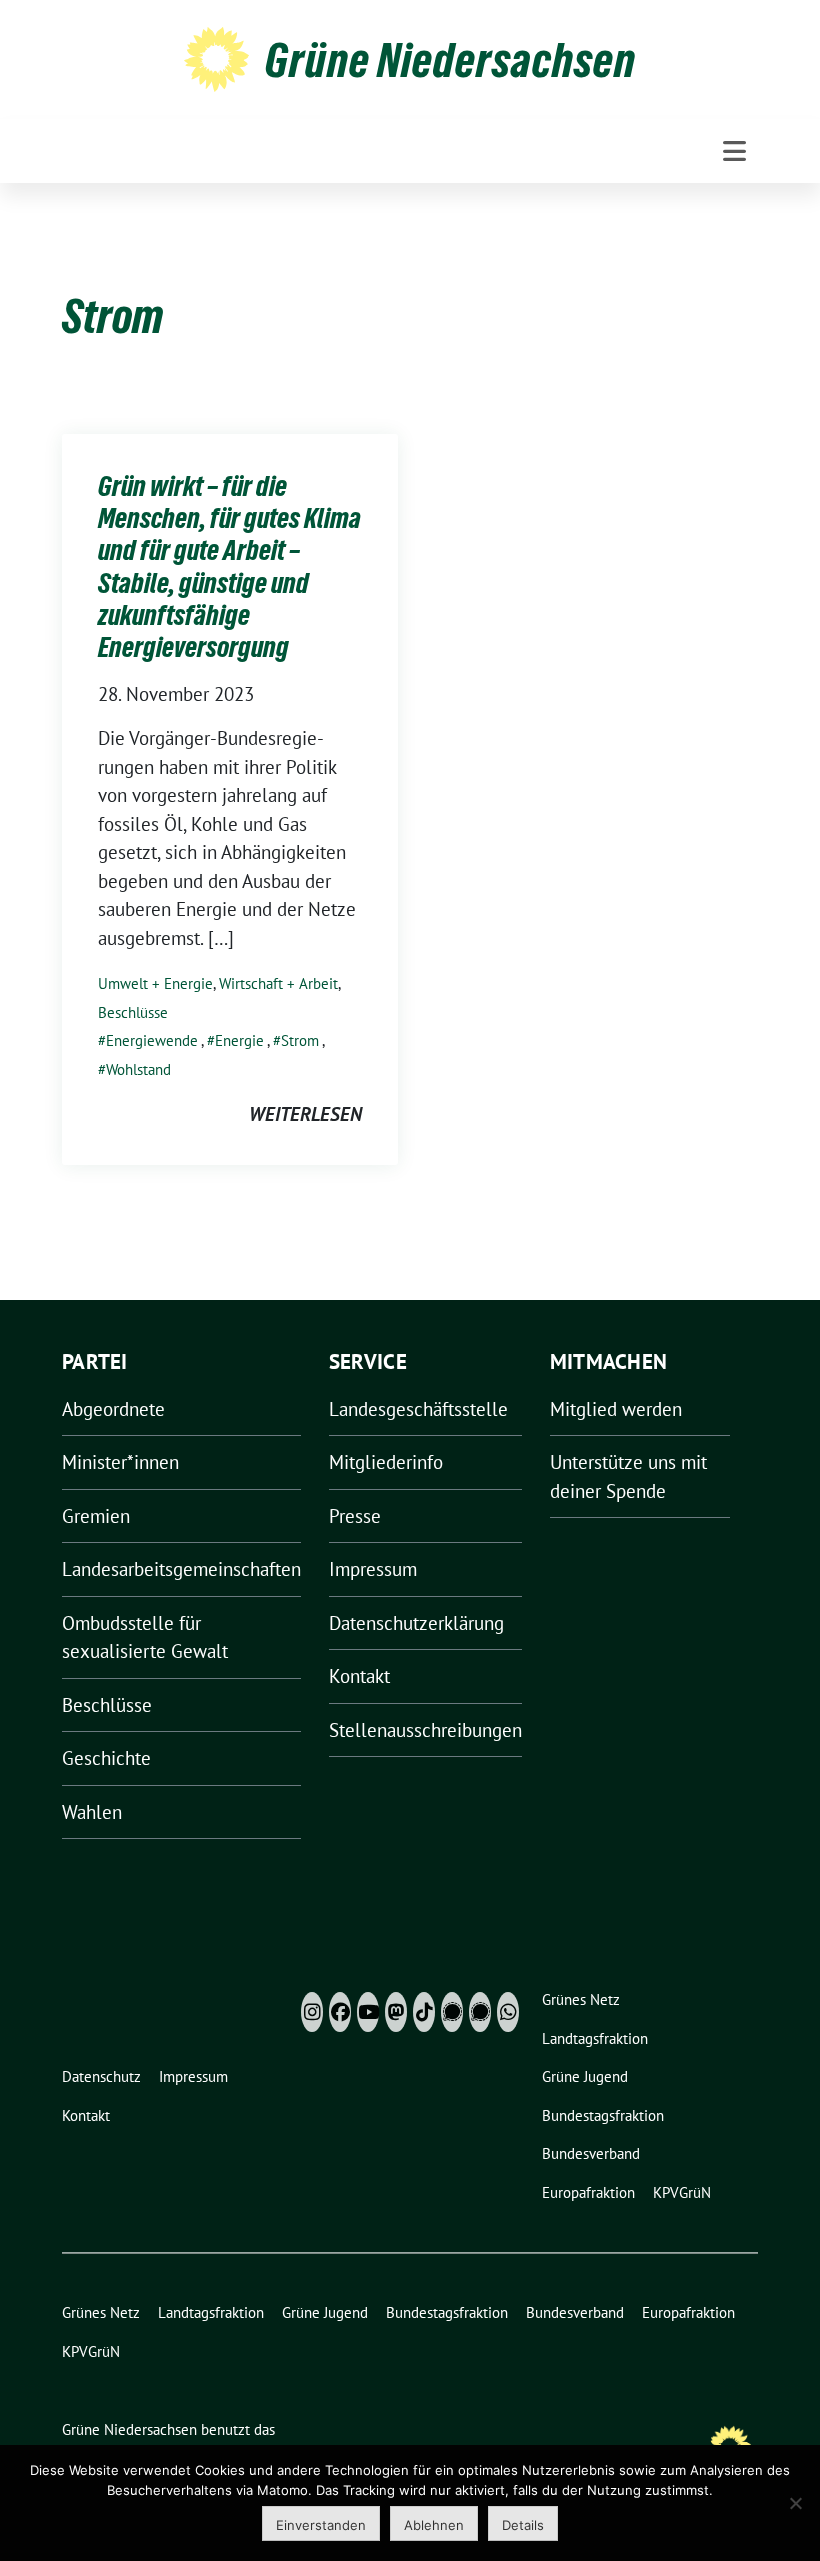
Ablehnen (434, 2525)
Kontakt (359, 1676)
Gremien (96, 1516)
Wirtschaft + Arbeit (278, 983)
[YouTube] (368, 2012)
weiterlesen (305, 1114)
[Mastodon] (396, 2012)
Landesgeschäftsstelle (418, 1409)
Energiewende (152, 1040)
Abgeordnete (113, 1409)
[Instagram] (312, 2012)
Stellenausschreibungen (425, 1730)
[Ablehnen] (795, 2503)
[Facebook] (340, 2012)
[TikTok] (424, 2012)
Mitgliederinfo (386, 1462)
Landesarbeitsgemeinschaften (181, 1569)
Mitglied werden (616, 1409)
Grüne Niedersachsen (450, 60)
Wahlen (92, 1812)
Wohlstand (138, 1069)
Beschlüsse (133, 1012)
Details (523, 2525)
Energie (239, 1040)
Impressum (373, 1569)
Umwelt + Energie (155, 983)
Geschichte (106, 1758)
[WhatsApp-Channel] (508, 2012)
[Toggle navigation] (734, 151)
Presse (355, 1516)
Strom (300, 1040)
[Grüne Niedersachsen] (216, 57)
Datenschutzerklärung (416, 1623)
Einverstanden (321, 2525)
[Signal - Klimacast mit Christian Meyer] (452, 2012)
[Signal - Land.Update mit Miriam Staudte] (480, 2012)
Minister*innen (120, 1462)
